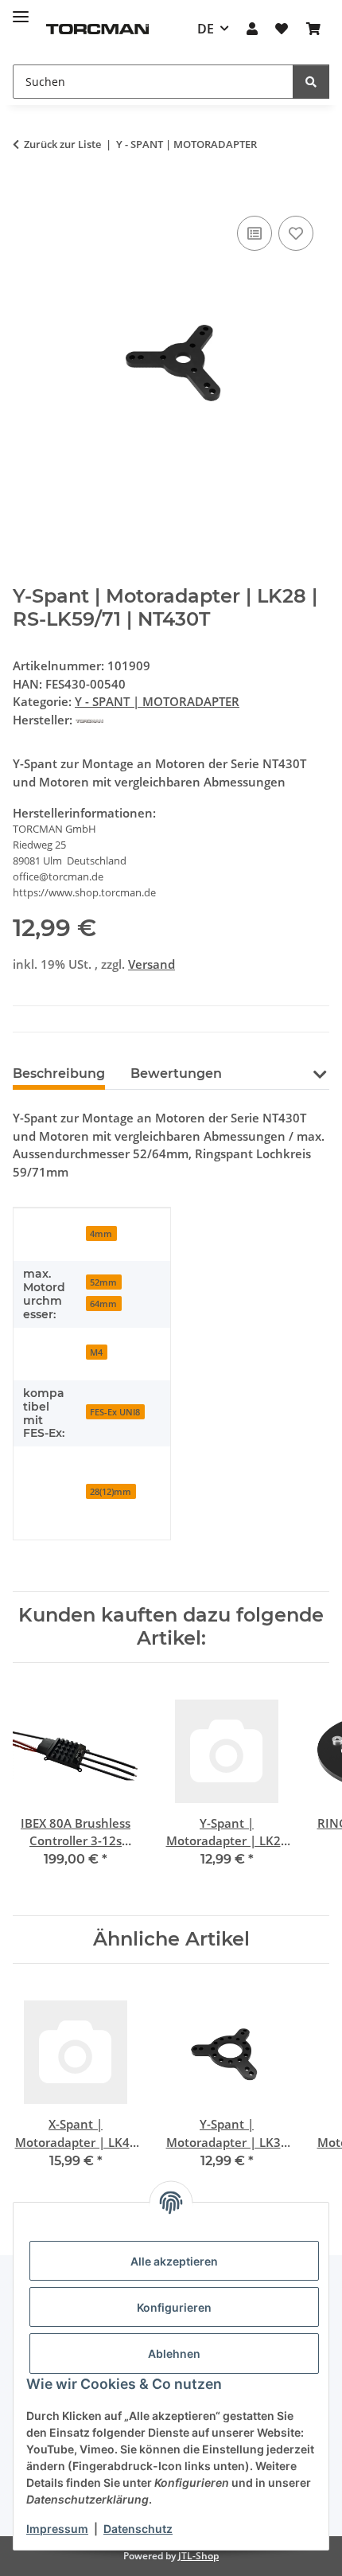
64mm (103, 1304)
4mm (101, 1233)
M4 (96, 1352)
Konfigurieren (174, 2307)
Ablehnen (174, 2354)
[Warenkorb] (313, 29)
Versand (152, 964)
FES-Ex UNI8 (115, 1412)
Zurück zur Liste (62, 144)
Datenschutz (138, 2529)
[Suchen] (311, 82)
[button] (252, 29)
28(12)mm (111, 1491)
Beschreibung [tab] (59, 1073)
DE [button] (206, 29)
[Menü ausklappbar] (21, 10)
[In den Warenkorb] (25, 194)
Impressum (57, 2529)
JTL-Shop (198, 2556)
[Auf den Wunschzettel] (296, 233)
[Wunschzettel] (282, 29)
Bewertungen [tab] (176, 1073)
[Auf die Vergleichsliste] (255, 233)
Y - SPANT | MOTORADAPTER (157, 701)
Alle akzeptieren (174, 2261)
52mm (103, 1282)
